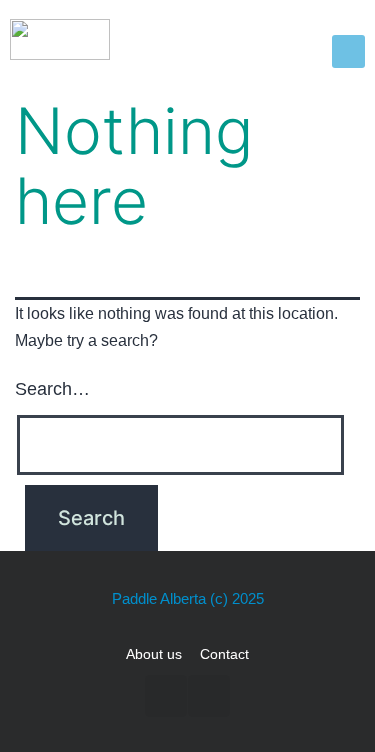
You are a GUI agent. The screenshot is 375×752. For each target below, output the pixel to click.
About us (154, 654)
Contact (224, 654)
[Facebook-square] (166, 696)
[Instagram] (209, 696)
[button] (348, 51)
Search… (52, 389)
